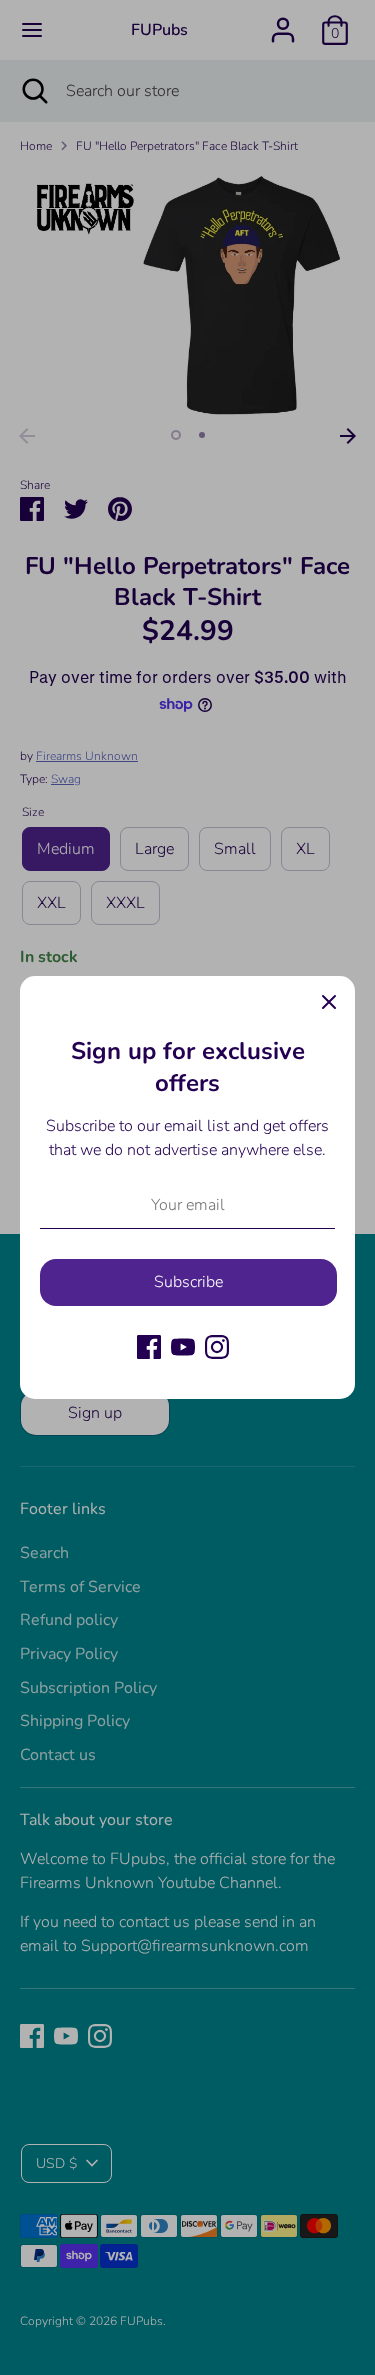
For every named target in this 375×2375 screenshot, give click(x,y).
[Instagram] (217, 1347)
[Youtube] (183, 1347)
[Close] (329, 1002)
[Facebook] (149, 1347)
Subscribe (188, 1282)
